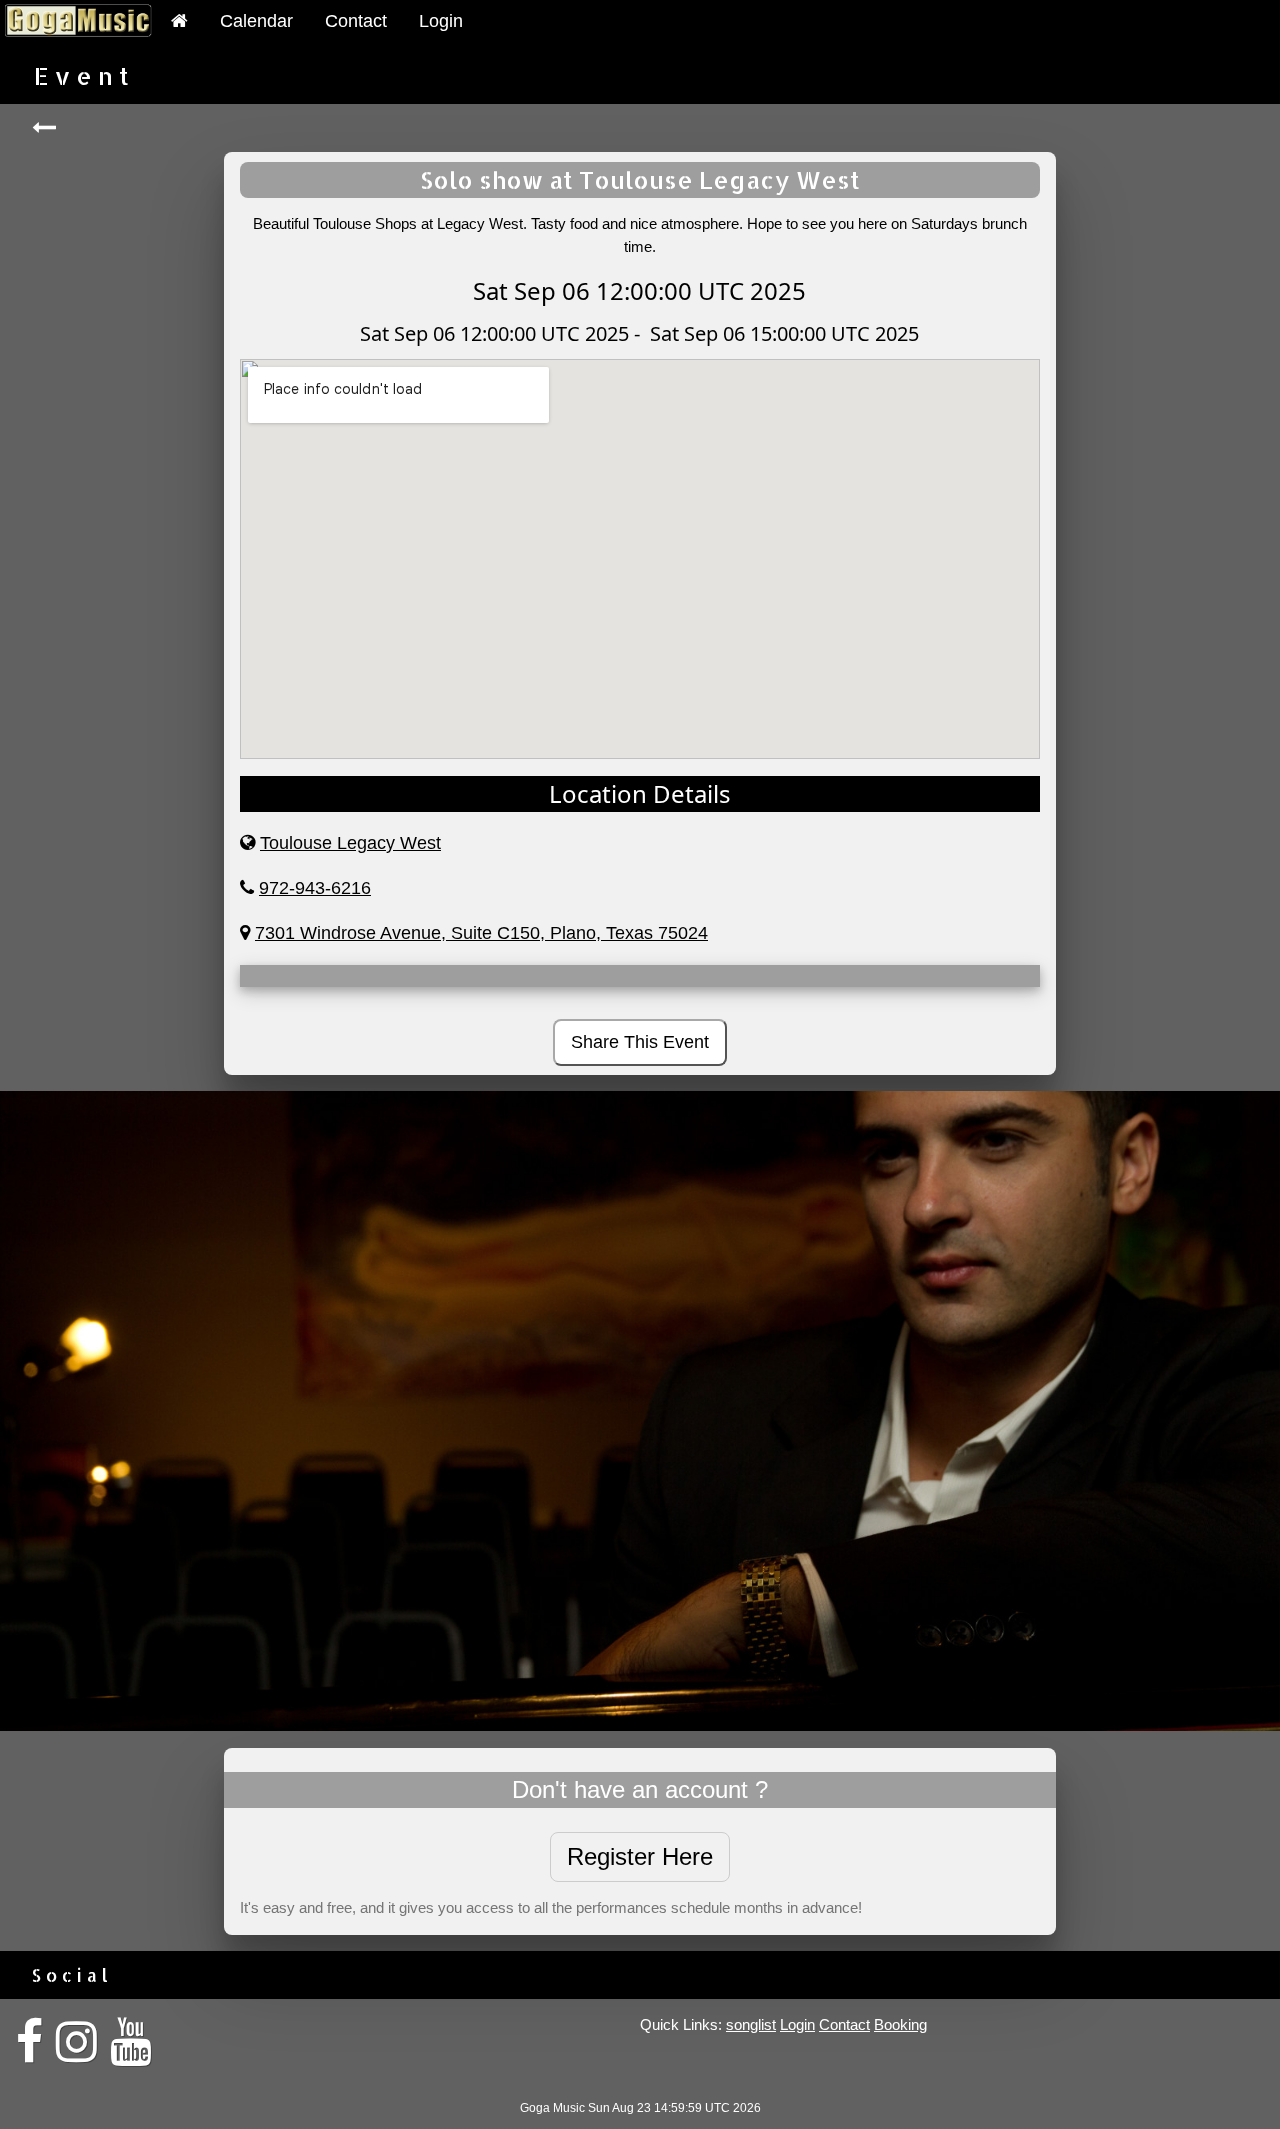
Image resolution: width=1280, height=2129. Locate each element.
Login (441, 21)
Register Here (640, 1856)
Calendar (256, 21)
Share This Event (640, 1042)
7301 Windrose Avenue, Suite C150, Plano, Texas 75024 (481, 933)
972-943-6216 (315, 888)
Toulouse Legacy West (350, 843)
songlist (751, 2024)
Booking (900, 2024)
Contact (356, 21)
